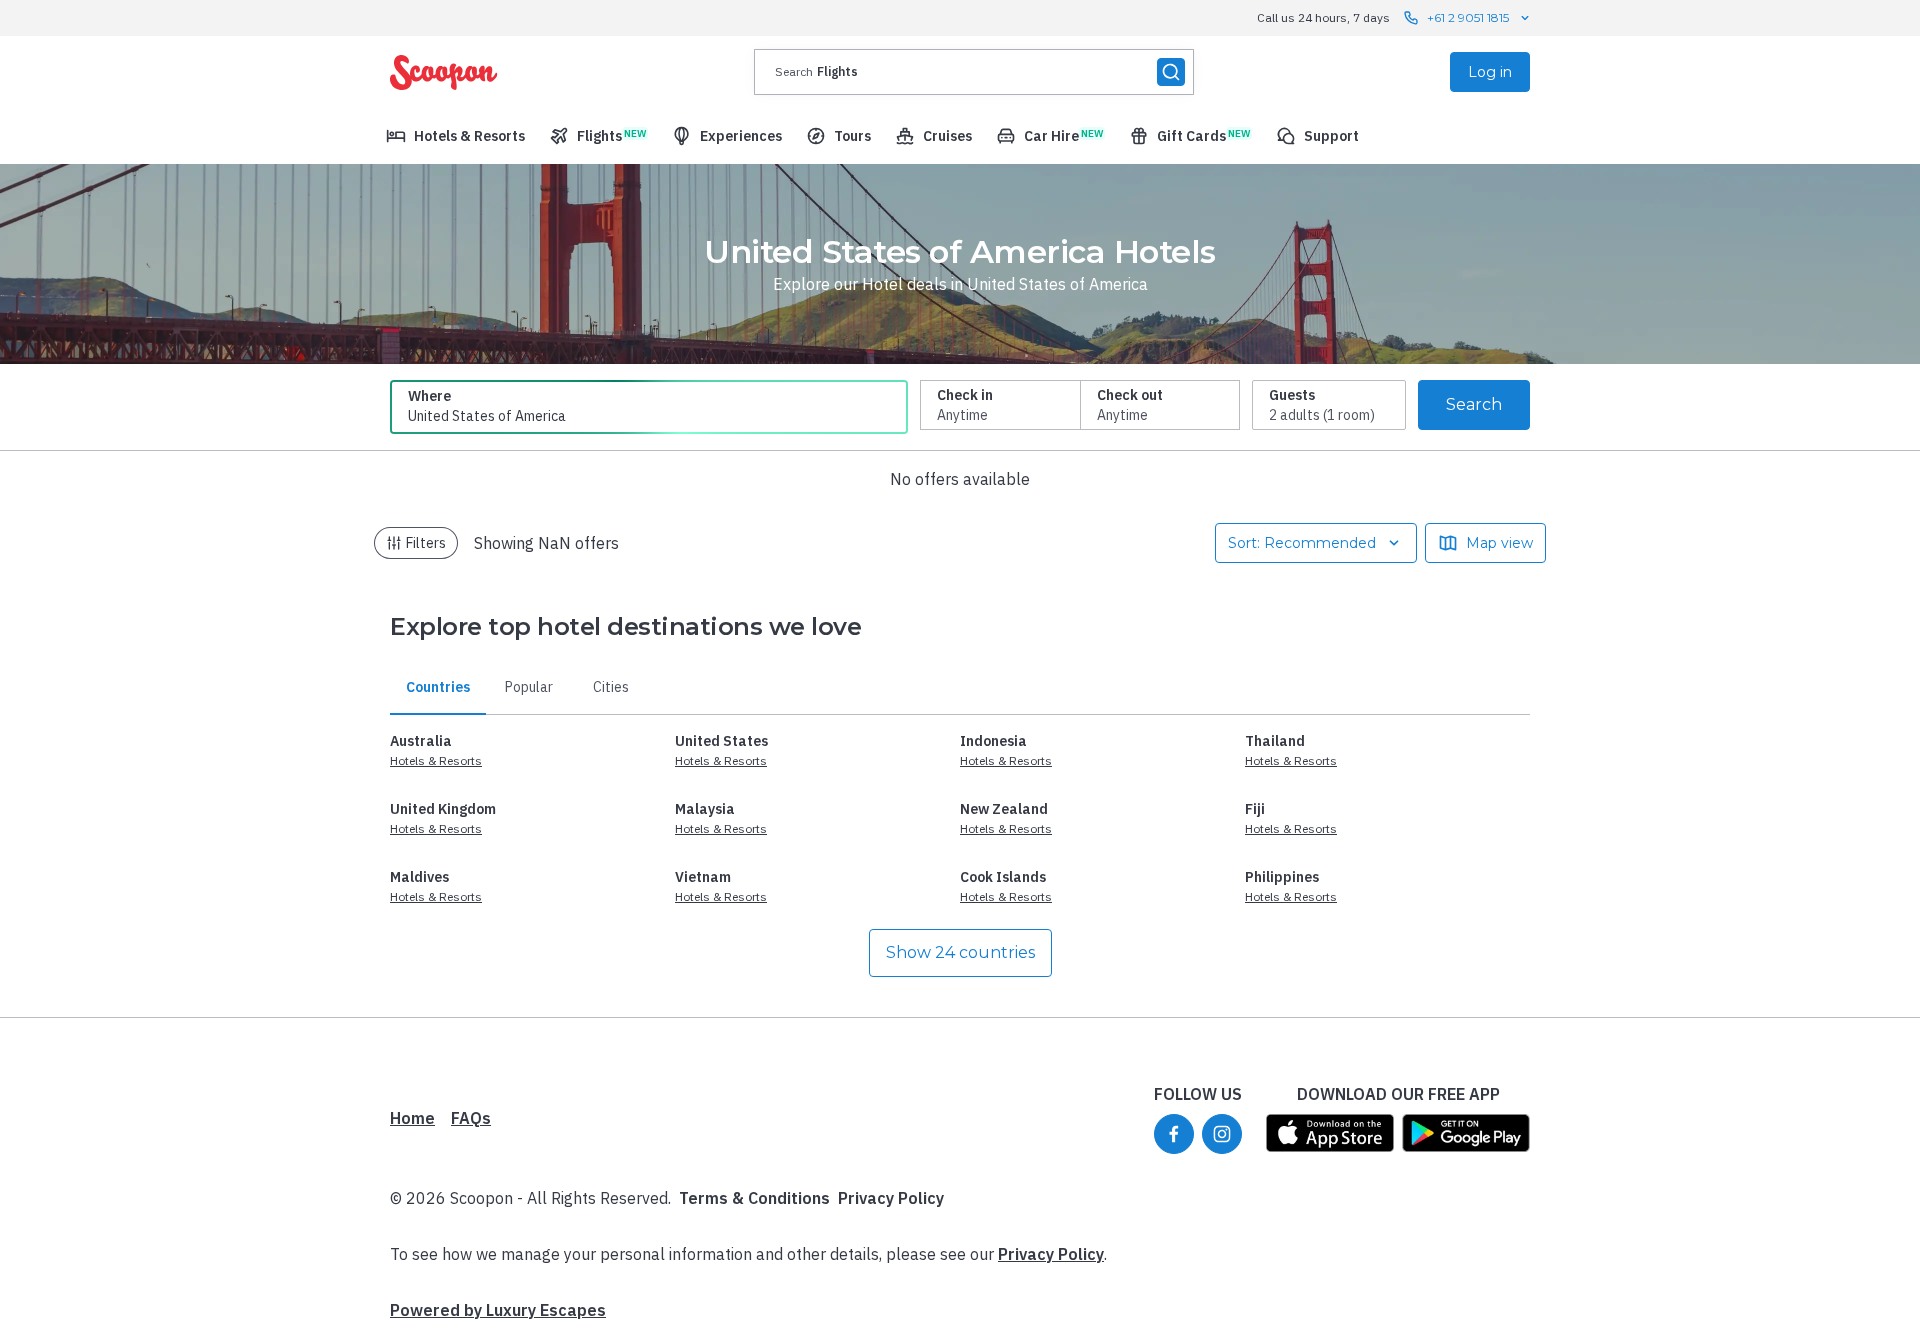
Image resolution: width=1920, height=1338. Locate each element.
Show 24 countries (960, 952)
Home (412, 1118)
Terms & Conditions (754, 1198)
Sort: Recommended (1302, 543)
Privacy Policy (891, 1198)
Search (1474, 404)
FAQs (471, 1118)
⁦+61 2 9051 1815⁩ (1468, 17)
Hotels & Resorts (436, 760)
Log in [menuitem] (1490, 72)
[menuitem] (455, 136)
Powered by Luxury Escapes (498, 1310)
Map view (1499, 543)
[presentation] (974, 72)
